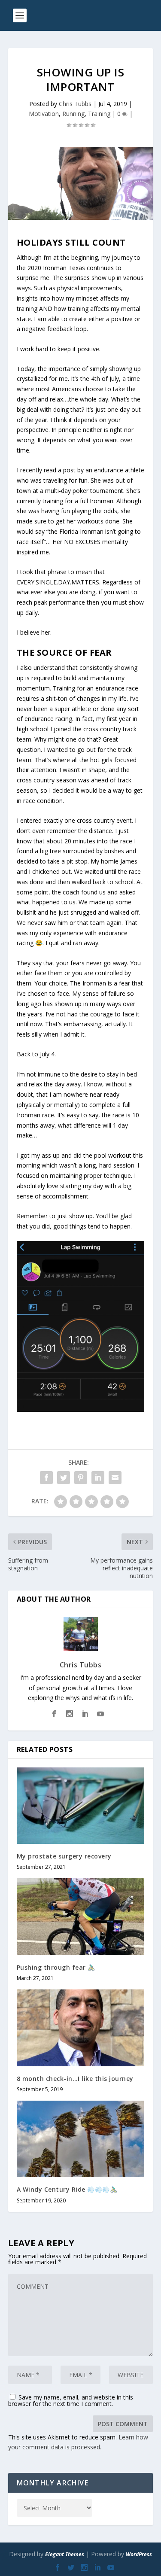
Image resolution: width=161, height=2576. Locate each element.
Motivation (44, 114)
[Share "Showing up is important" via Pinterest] (81, 1478)
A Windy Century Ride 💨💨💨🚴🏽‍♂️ (67, 2189)
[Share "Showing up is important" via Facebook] (46, 1478)
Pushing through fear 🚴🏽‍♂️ (56, 1967)
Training (99, 114)
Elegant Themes (65, 2554)
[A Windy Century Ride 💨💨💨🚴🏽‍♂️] (81, 2139)
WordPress (139, 2554)
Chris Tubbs (75, 104)
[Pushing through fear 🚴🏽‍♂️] (81, 1917)
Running (73, 114)
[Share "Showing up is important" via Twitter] (64, 1478)
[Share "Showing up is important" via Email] (115, 1478)
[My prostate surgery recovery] (81, 1806)
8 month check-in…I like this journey (75, 2079)
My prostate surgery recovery (64, 1856)
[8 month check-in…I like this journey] (81, 2028)
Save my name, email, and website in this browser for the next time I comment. (71, 2400)
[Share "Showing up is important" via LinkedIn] (98, 1478)
